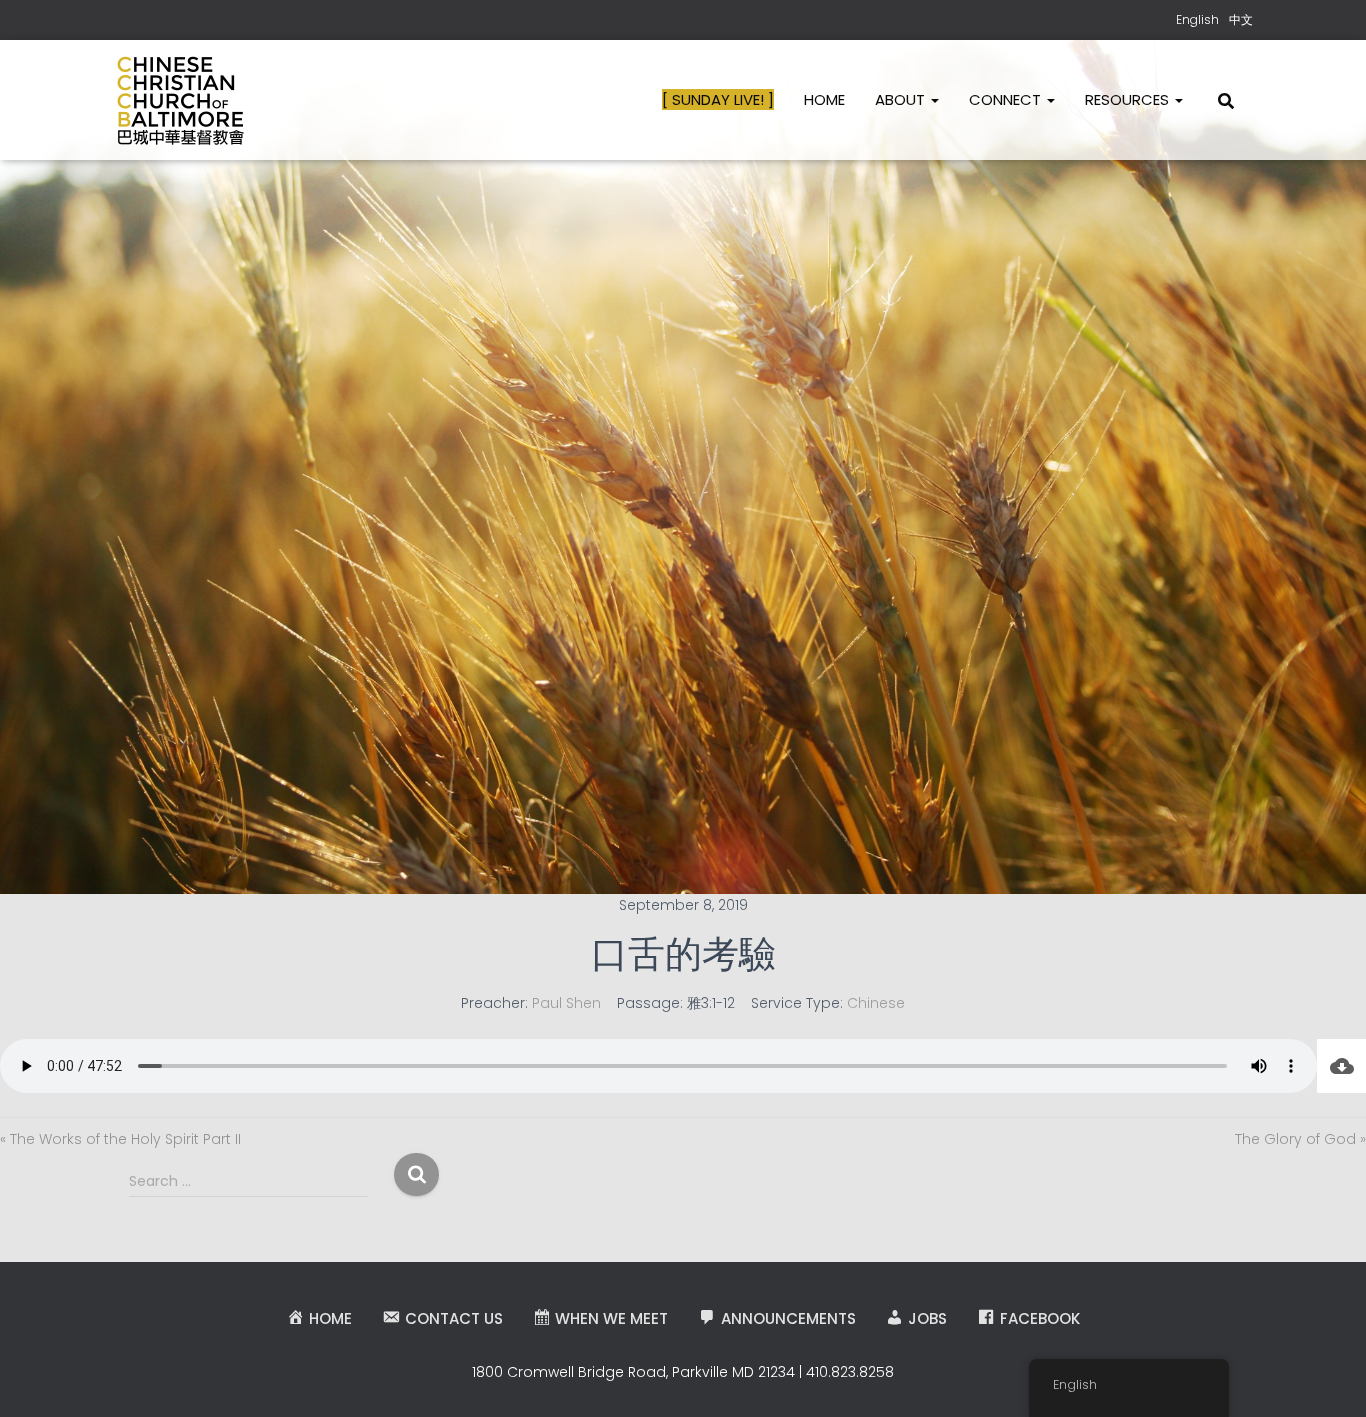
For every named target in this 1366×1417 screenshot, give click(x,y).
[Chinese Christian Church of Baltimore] (180, 100)
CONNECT (1007, 99)
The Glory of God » (1300, 1139)
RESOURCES (1129, 99)
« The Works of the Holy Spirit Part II (120, 1139)
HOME (824, 99)
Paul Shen (566, 1003)
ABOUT (902, 99)
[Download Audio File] (1341, 1066)
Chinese (876, 1003)
